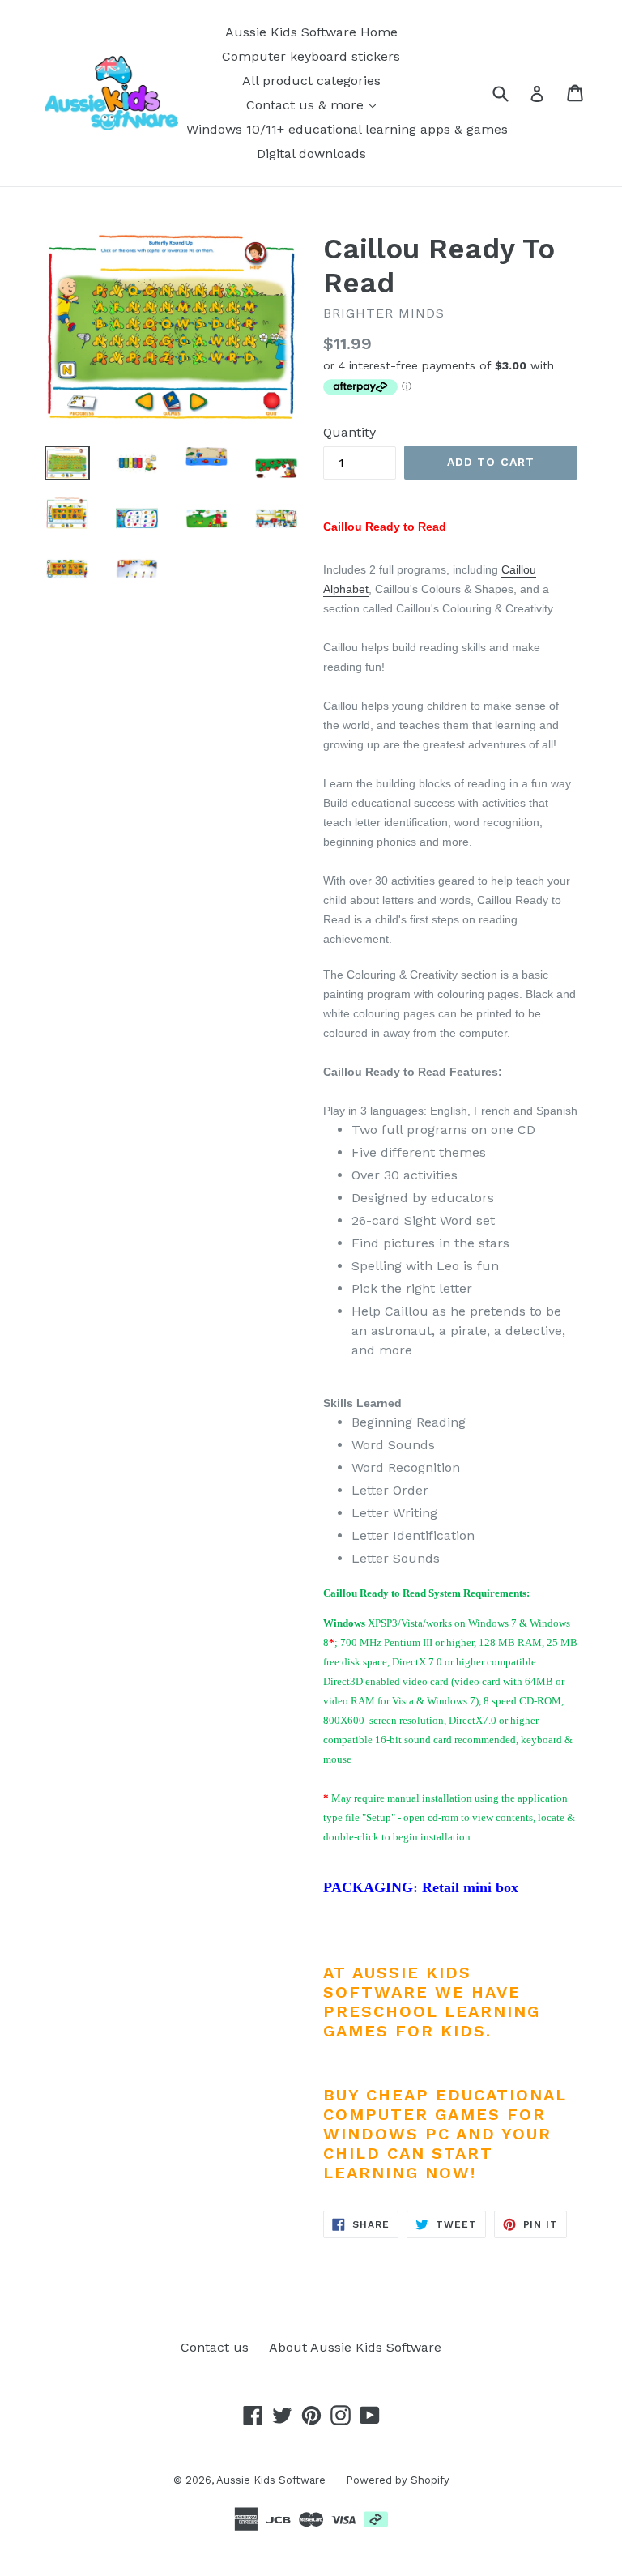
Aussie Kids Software (271, 2480)
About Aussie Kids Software (355, 2347)
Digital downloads (311, 154)
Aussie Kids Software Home (311, 32)
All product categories (311, 81)
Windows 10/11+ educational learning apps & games (347, 129)
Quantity (349, 432)
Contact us (215, 2347)
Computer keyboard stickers (311, 56)
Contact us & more (307, 105)
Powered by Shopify (398, 2480)
